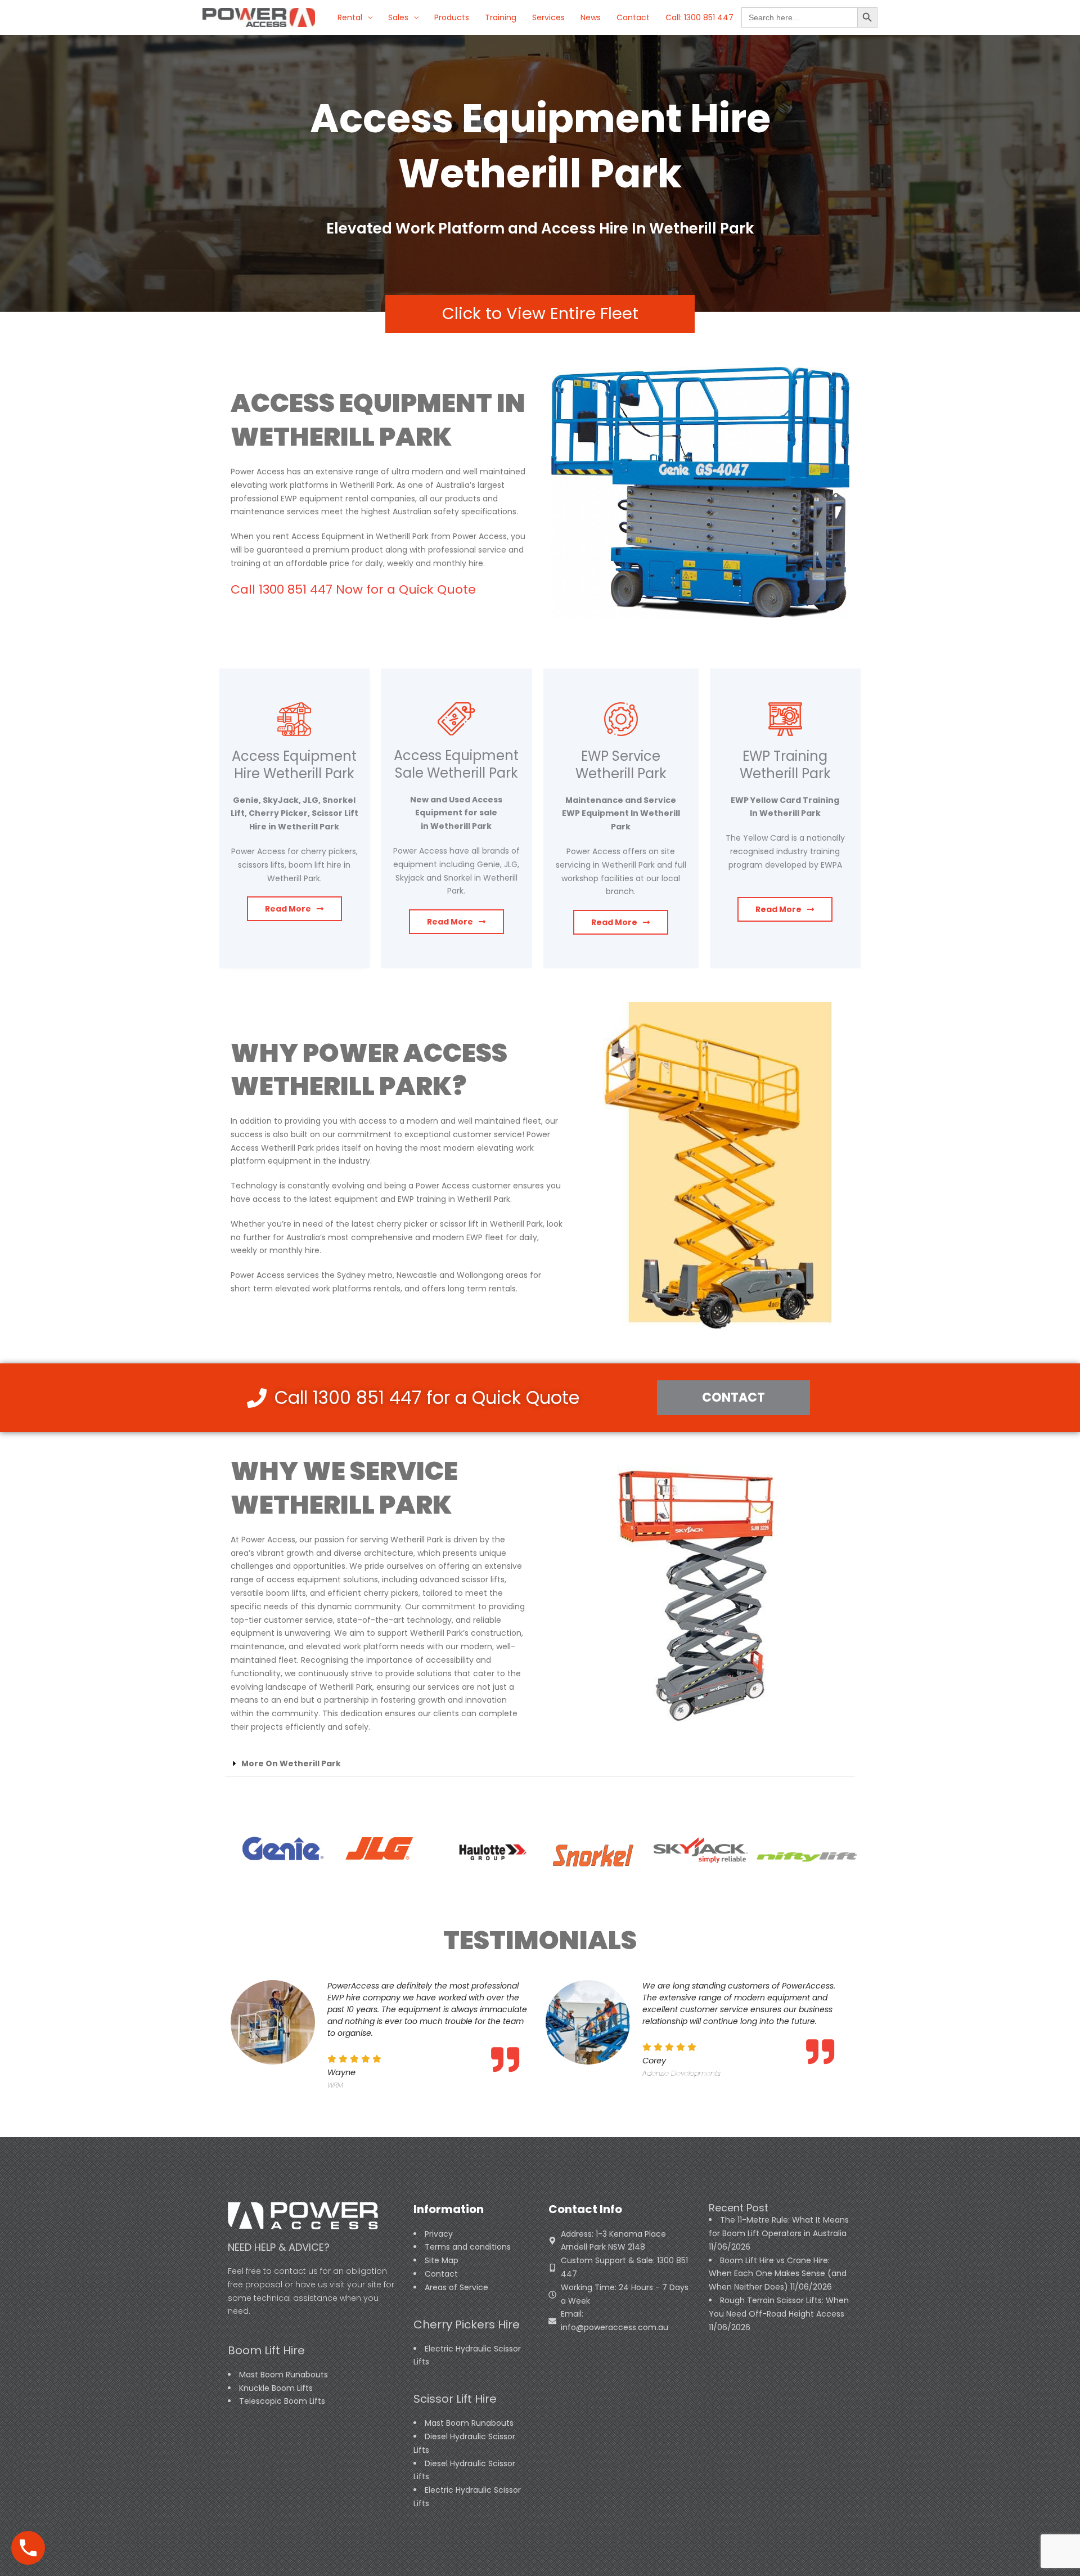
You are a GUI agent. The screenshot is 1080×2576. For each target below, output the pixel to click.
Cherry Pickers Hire (467, 2324)
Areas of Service (456, 2287)
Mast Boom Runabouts (283, 2375)
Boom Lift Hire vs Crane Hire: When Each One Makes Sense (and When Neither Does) (778, 2274)
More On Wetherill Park (291, 1763)
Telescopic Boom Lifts (282, 2401)
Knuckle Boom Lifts (276, 2388)
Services (548, 17)
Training (501, 17)
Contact (633, 17)
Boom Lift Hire (266, 2350)
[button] (540, 1764)
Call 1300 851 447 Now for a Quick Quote (353, 589)
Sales (398, 17)
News (591, 17)
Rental (350, 17)
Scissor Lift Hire (455, 2399)
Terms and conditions (468, 2247)
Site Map (442, 2260)
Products (452, 17)
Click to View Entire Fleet (540, 313)
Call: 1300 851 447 (699, 17)
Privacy (439, 2234)
